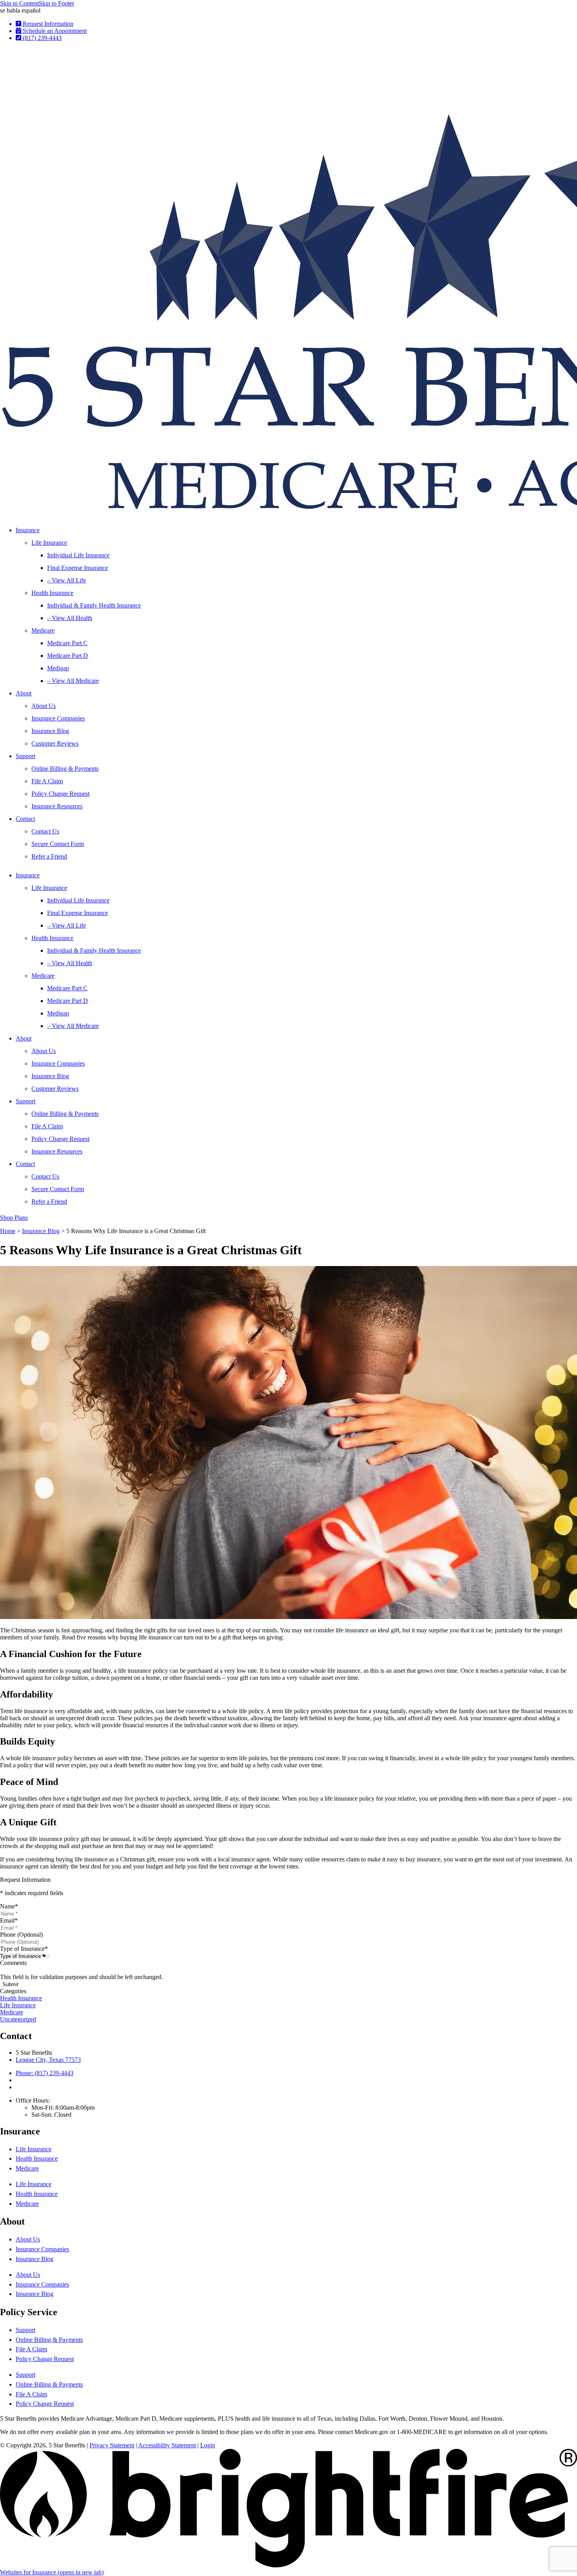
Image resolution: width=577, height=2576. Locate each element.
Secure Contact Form (58, 844)
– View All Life (67, 580)
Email (9, 1920)
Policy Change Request (60, 794)
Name (9, 1906)
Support (26, 756)
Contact (25, 819)
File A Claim (47, 781)
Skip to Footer (57, 3)
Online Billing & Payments (65, 769)
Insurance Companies (58, 718)
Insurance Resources (57, 806)
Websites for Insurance (52, 2572)
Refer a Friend (49, 856)
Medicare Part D (68, 656)
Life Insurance (49, 543)
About (24, 693)
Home (8, 1231)
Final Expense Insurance (78, 568)
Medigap (58, 668)
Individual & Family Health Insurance (94, 605)
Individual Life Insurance (78, 555)
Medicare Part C (67, 643)
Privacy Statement (112, 2445)
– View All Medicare (73, 681)
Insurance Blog (50, 731)
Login (208, 2445)
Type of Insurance (24, 1949)
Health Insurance (52, 593)
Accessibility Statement (167, 2445)
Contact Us (45, 831)
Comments (13, 1963)
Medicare (43, 630)
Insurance (28, 530)
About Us (44, 706)
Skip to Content (19, 3)
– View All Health (70, 618)
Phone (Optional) (21, 1935)
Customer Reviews (55, 743)
